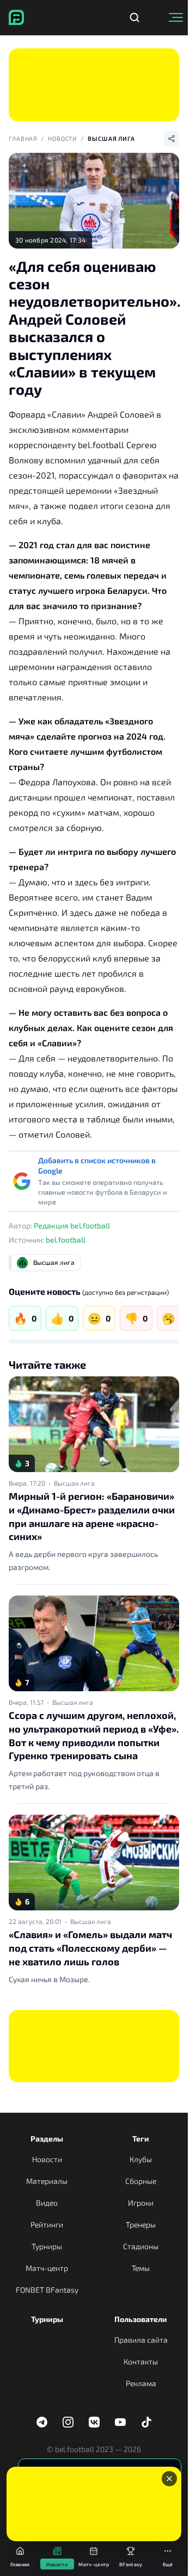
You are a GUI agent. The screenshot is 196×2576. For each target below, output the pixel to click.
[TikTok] (146, 2422)
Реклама (141, 2383)
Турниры (47, 2246)
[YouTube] (120, 2422)
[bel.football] (16, 17)
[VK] (94, 2422)
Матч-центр (47, 2268)
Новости (63, 138)
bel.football (66, 1240)
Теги (141, 2139)
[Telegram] (42, 2422)
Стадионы (141, 2246)
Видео (47, 2203)
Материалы (47, 2181)
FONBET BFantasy (47, 2290)
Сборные (141, 2181)
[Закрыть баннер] (169, 2479)
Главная (23, 138)
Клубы (141, 2159)
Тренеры (141, 2224)
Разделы (47, 2139)
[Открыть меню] (176, 17)
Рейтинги (47, 2224)
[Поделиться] (171, 139)
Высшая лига (111, 138)
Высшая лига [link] (74, 1483)
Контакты (141, 2361)
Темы (141, 2268)
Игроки (141, 2203)
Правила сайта (141, 2340)
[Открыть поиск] (134, 17)
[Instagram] (68, 2422)
